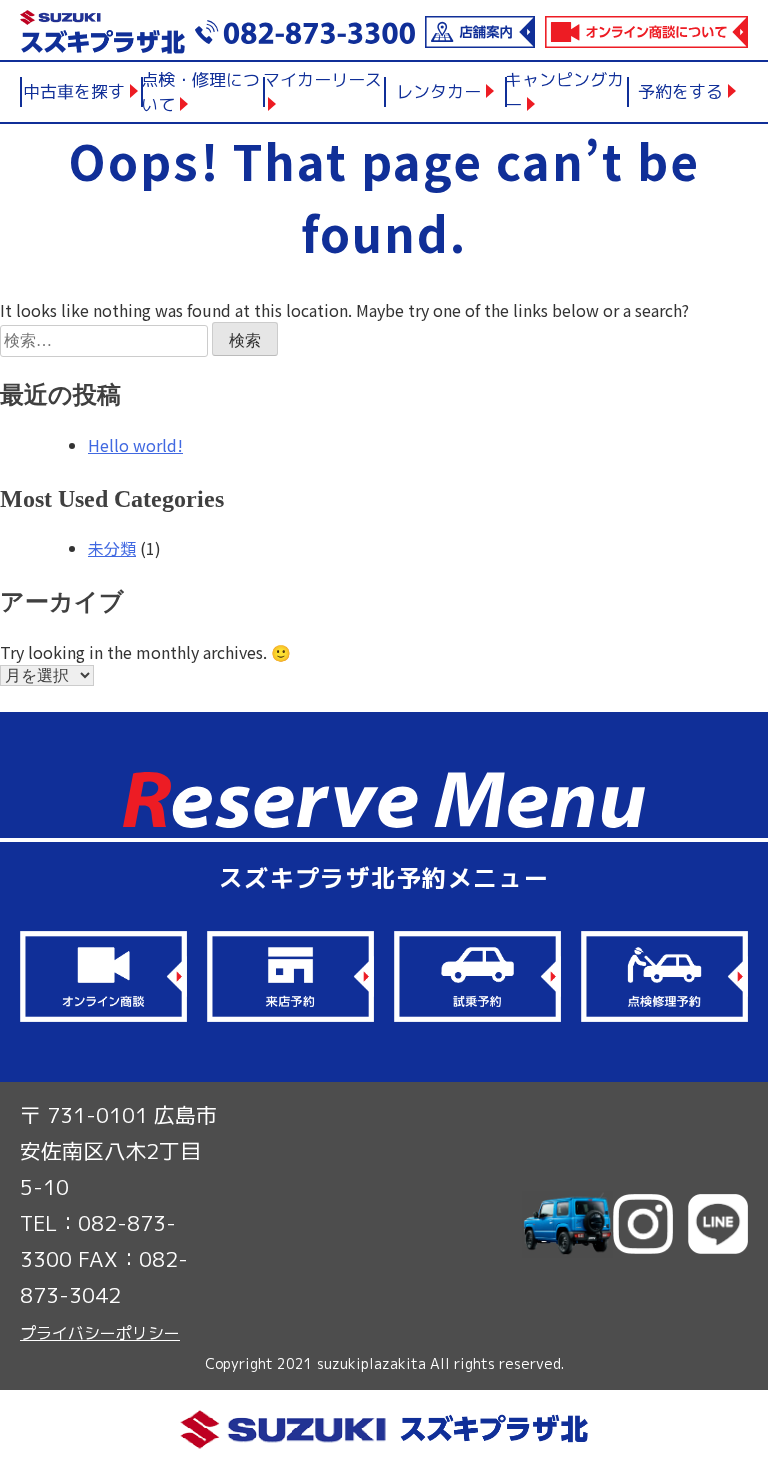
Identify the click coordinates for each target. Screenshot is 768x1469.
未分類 (112, 548)
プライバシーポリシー (100, 1333)
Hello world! (135, 445)
